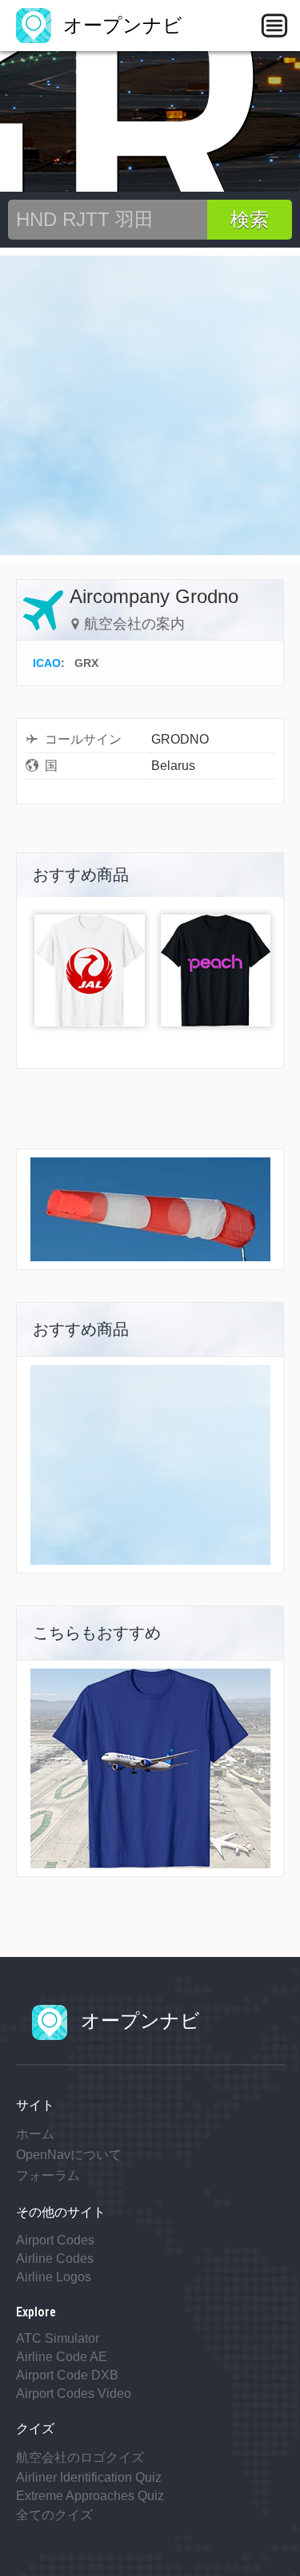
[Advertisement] (150, 405)
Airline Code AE (62, 2357)
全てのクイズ (54, 2515)
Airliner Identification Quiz (89, 2477)
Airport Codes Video (74, 2393)
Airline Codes (55, 2258)
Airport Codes (55, 2240)
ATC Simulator (58, 2338)
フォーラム (48, 2175)
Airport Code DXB (67, 2375)
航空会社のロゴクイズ (80, 2457)
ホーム (35, 2134)
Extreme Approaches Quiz (90, 2496)
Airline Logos (54, 2277)
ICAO (47, 663)
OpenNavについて (69, 2155)
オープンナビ (120, 25)
